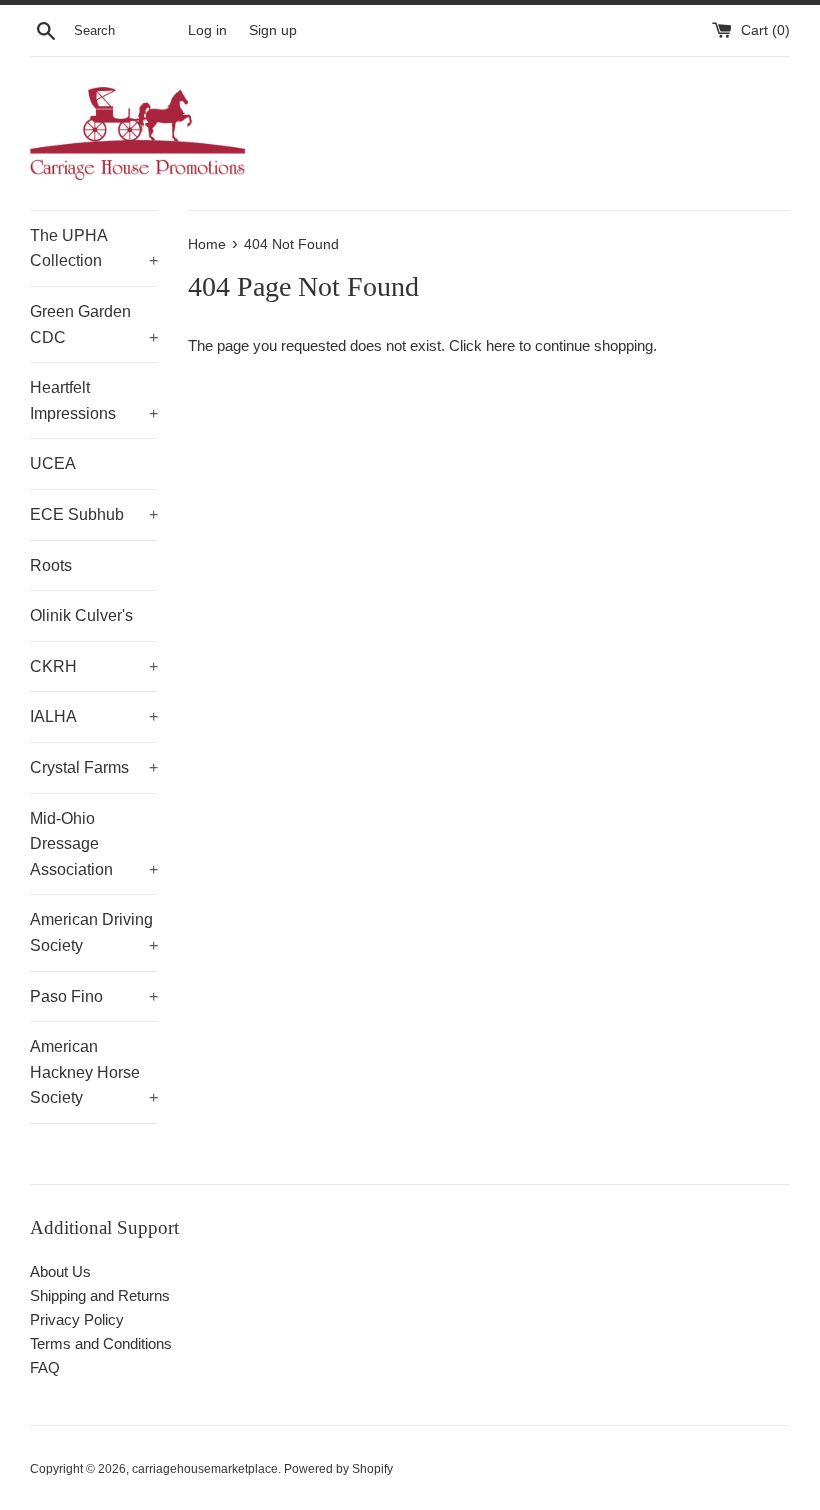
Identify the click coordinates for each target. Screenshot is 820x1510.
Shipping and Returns (100, 1295)
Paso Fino (94, 996)
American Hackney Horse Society (94, 1072)
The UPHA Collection (94, 248)
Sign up (273, 30)
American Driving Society (94, 932)
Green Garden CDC (94, 324)
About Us (60, 1271)
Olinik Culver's (81, 615)
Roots (51, 565)
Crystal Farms (94, 767)
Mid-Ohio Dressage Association (94, 844)
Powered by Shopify (338, 1469)
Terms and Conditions (101, 1343)
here (500, 345)
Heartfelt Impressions (94, 400)
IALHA (94, 716)
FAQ (45, 1367)
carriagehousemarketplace (205, 1469)
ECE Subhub (94, 514)
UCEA (53, 463)
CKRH (94, 666)
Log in (207, 30)
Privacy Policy (77, 1319)
